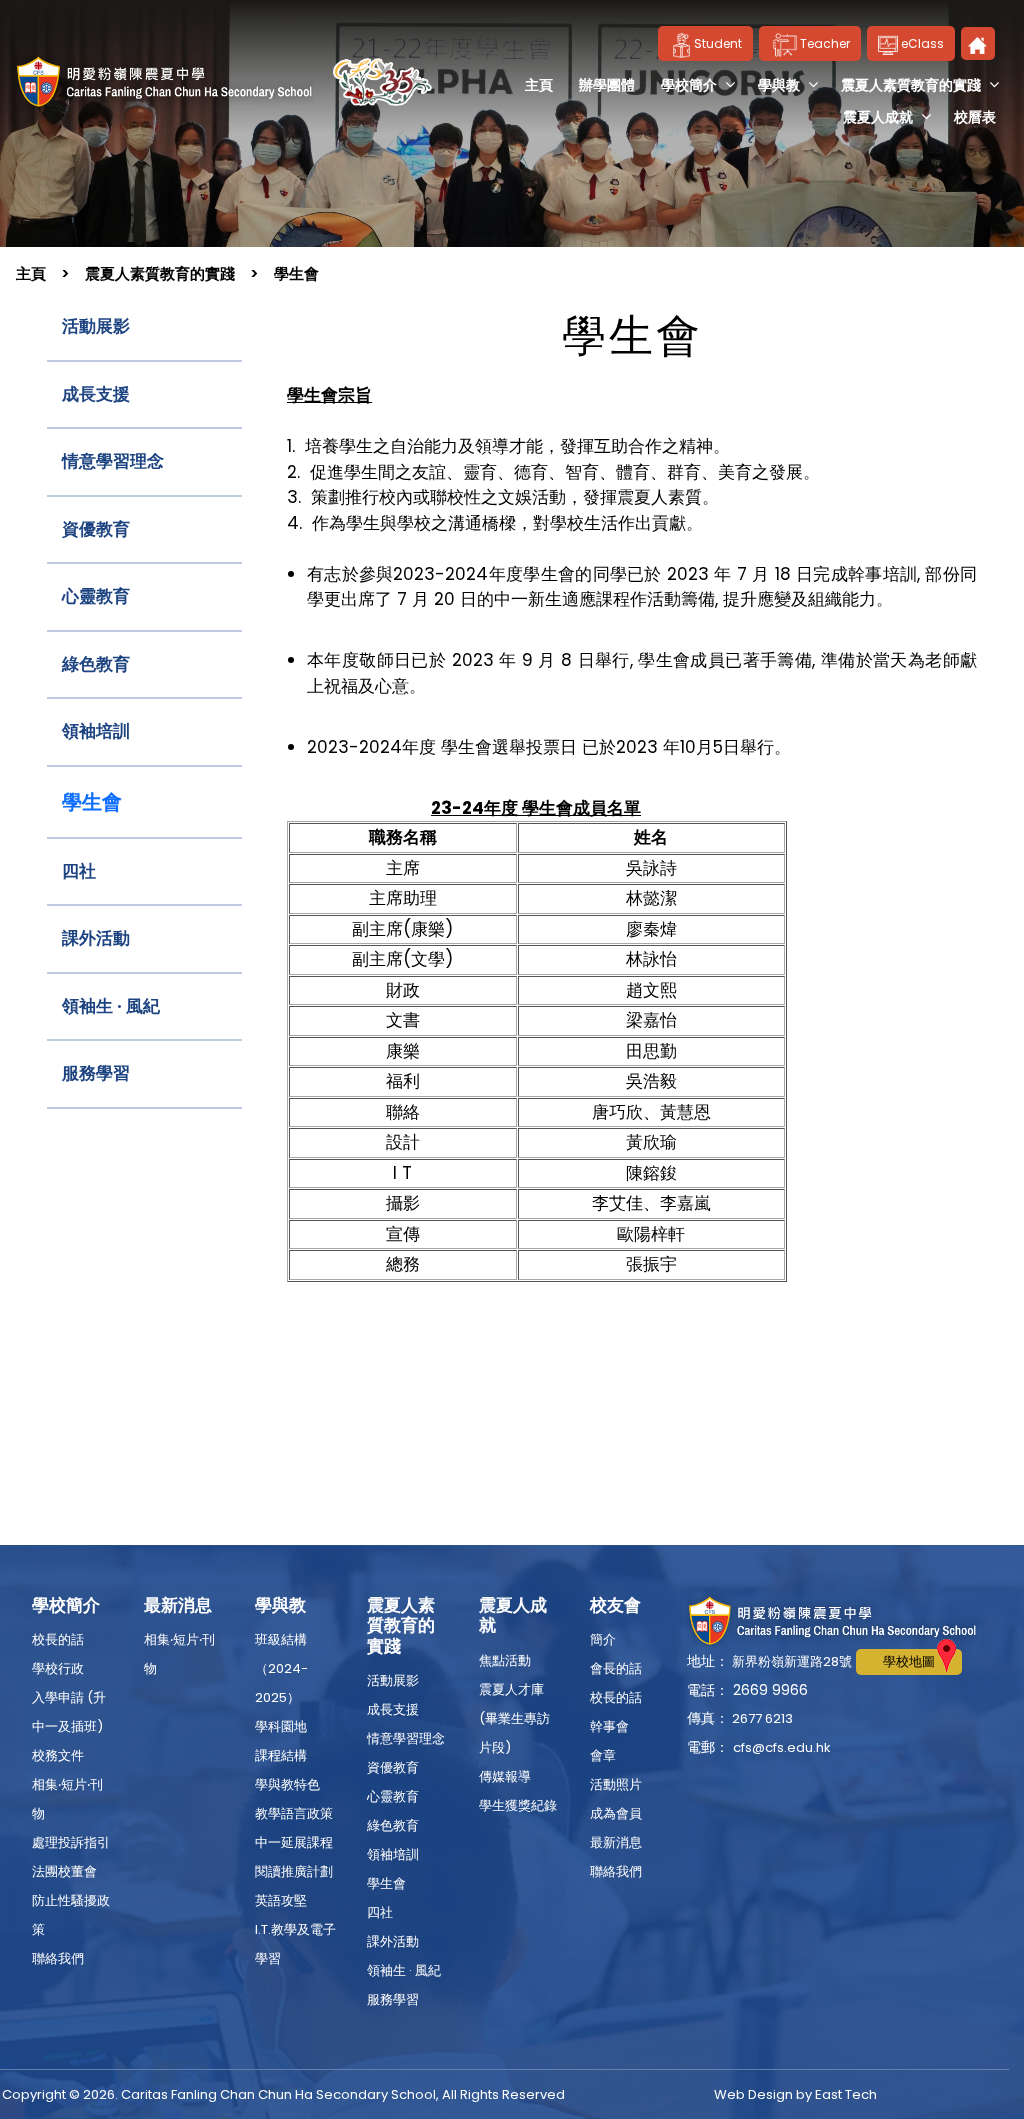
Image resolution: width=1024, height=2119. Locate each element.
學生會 (296, 273)
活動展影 (96, 326)
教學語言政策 (294, 1813)
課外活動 (96, 938)
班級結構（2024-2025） (281, 1668)
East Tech (846, 2094)
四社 (79, 871)
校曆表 (975, 117)
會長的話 (616, 1668)
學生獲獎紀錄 (518, 1805)
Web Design (753, 2094)
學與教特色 (287, 1784)
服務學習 (96, 1073)
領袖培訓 (96, 731)
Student (718, 43)
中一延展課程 (294, 1842)
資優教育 (96, 529)
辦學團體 (607, 85)
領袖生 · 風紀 (111, 1006)
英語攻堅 (281, 1900)
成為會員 (616, 1813)
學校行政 (58, 1668)
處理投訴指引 (71, 1842)
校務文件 (58, 1755)
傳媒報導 (505, 1776)
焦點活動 (505, 1660)
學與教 (779, 85)
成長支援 (96, 394)
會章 (603, 1755)
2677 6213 (761, 1718)
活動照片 (616, 1784)
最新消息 (616, 1842)
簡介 (603, 1639)
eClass (921, 43)
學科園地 (281, 1726)
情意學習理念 (113, 461)
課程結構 (281, 1755)
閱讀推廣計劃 (294, 1871)
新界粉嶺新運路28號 (790, 1661)
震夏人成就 (878, 117)
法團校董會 (64, 1871)
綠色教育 (96, 664)
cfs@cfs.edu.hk (782, 1747)
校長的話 (58, 1639)
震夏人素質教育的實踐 (911, 85)
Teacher (825, 43)
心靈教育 (96, 596)
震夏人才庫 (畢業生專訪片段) (514, 1718)
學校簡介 (689, 85)
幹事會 (609, 1726)
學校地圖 (909, 1661)
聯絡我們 (58, 1958)
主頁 (539, 85)
